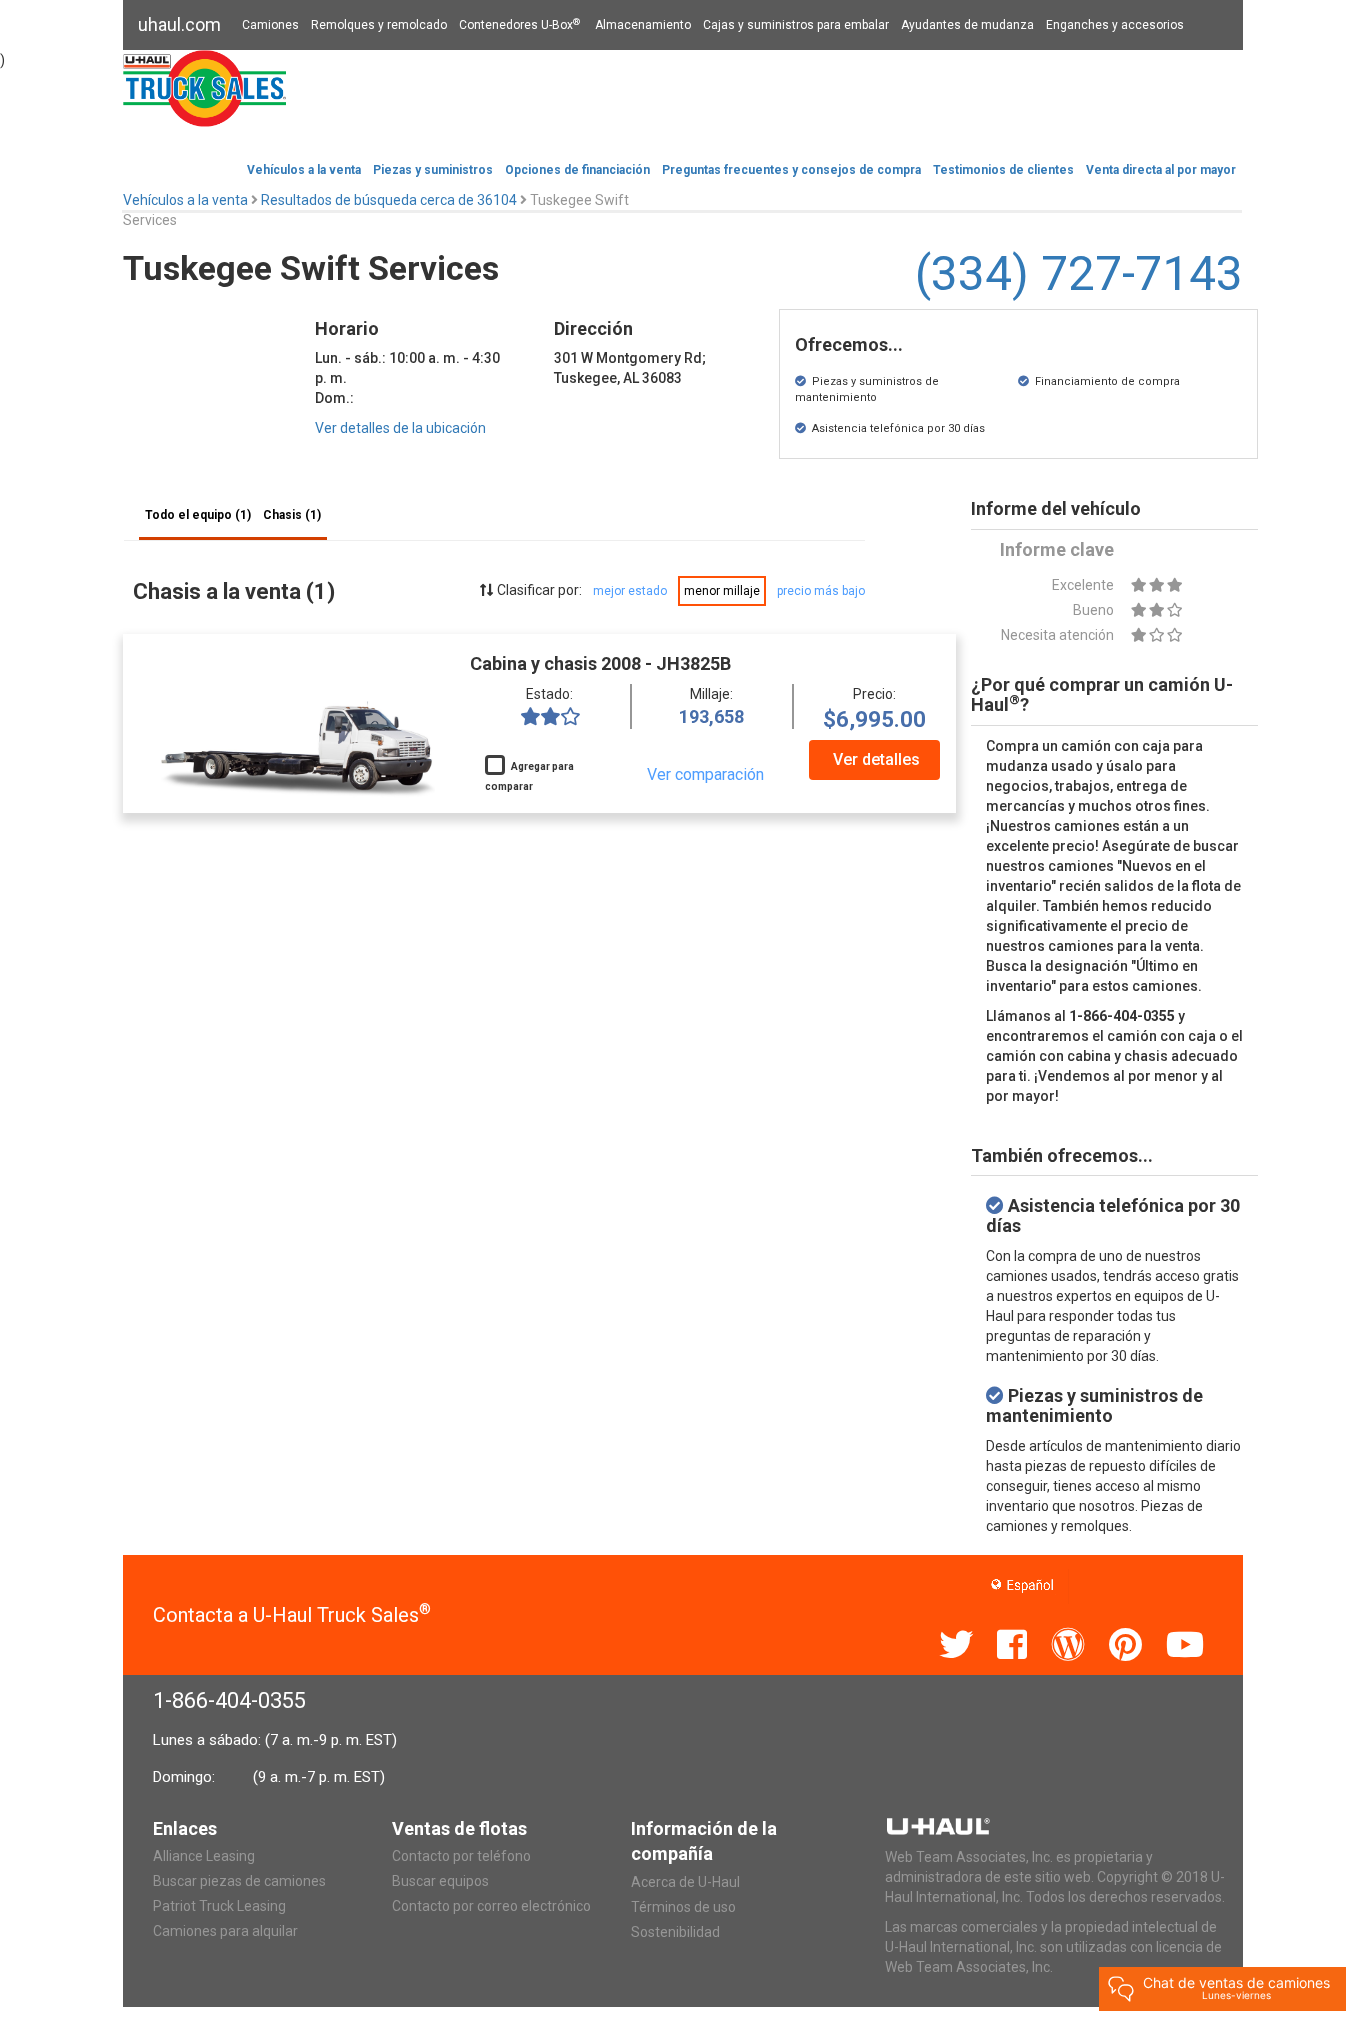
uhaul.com (179, 24)
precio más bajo (821, 591)
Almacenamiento (643, 25)
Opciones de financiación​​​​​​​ (577, 170)
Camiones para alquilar (225, 1931)
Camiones (270, 25)
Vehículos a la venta (304, 170)
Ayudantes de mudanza (967, 25)
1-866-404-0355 (229, 1700)
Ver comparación (705, 774)
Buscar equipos (440, 1881)
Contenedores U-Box (519, 25)
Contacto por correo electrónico (491, 1906)
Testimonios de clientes (1003, 170)
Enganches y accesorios (1115, 25)
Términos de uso (683, 1907)
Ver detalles (876, 759)
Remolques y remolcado (379, 25)
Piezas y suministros (433, 170)
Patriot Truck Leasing (219, 1906)
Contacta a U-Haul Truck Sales (292, 1615)
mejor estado (630, 591)
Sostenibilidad (675, 1932)
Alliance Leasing (204, 1856)
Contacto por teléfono (461, 1856)
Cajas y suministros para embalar (796, 25)
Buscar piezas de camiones (239, 1881)
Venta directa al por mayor (1161, 170)
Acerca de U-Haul (685, 1882)
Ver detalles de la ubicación (400, 428)
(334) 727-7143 (1079, 273)
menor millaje (722, 591)
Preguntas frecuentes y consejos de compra (791, 170)
